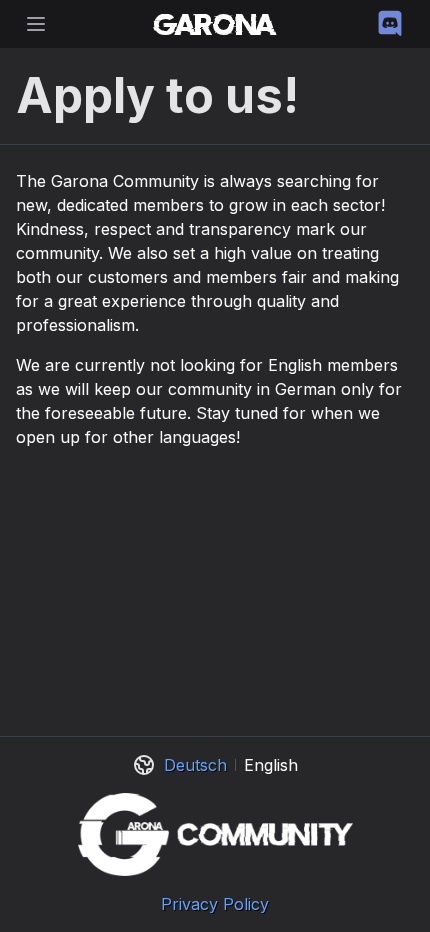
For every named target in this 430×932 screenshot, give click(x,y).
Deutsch (195, 765)
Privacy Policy (215, 904)
